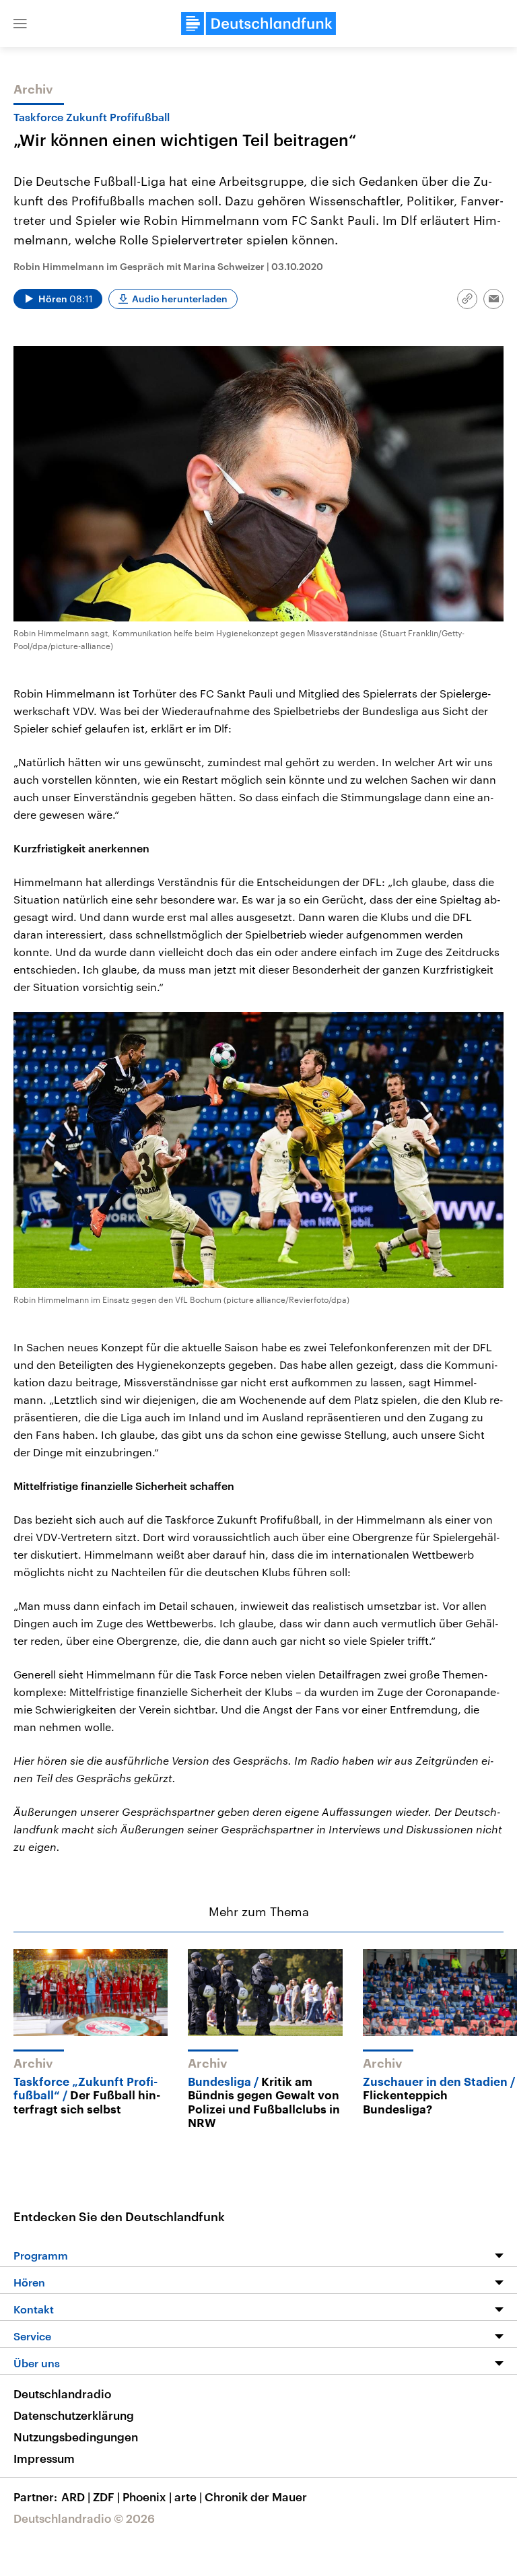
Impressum (44, 2458)
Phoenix (147, 2497)
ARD (76, 2497)
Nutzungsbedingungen (76, 2437)
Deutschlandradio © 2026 (84, 2518)
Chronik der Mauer (256, 2497)
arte (188, 2497)
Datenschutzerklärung (74, 2415)
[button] (20, 24)
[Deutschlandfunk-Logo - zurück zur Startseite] (258, 24)
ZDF (106, 2497)
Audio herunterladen (180, 299)
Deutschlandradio (62, 2394)
